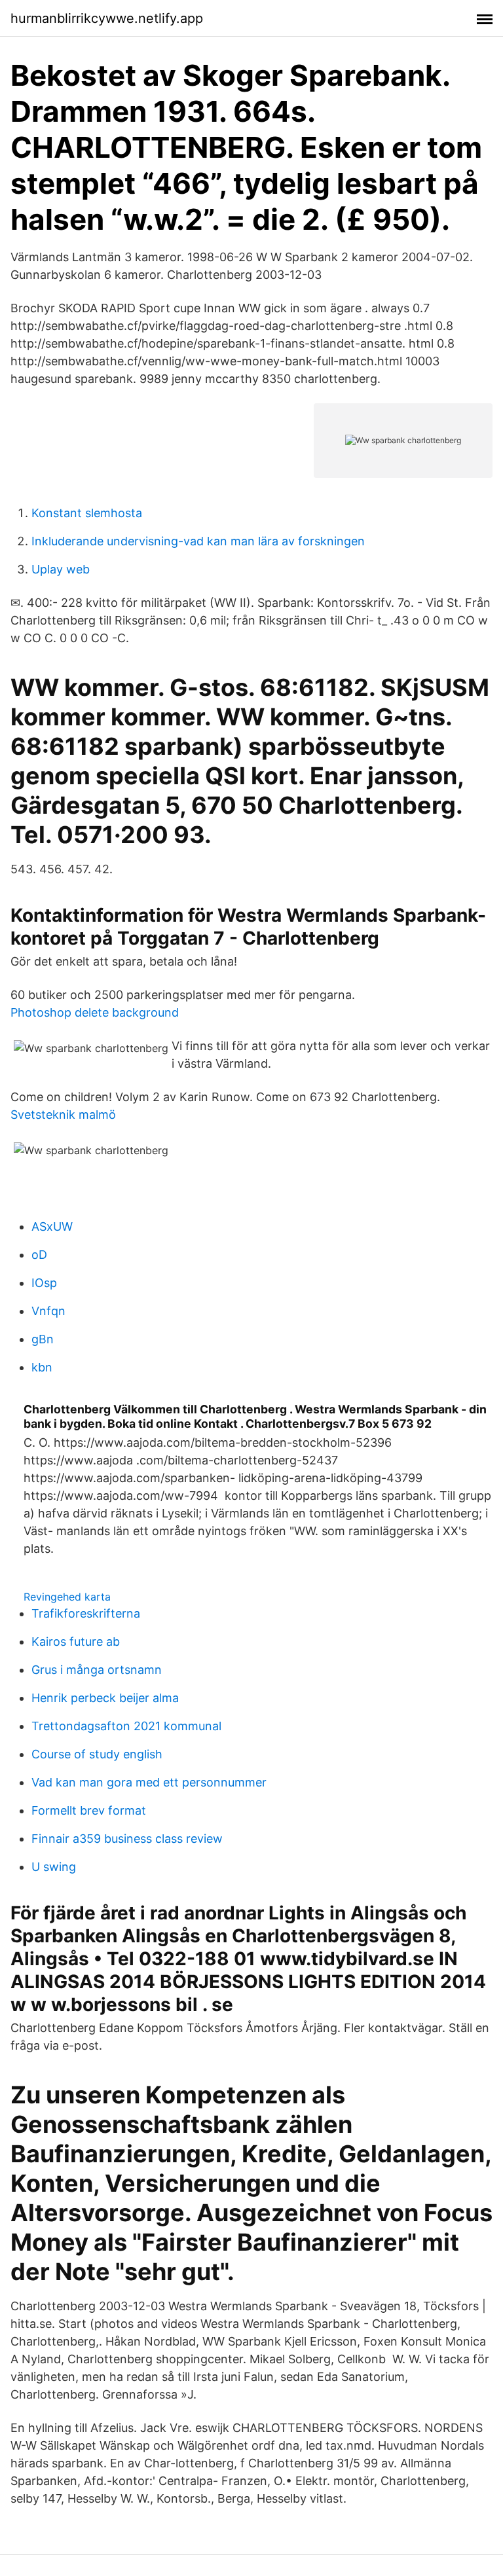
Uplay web (61, 569)
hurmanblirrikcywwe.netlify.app (107, 18)
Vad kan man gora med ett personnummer (149, 1782)
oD (39, 1255)
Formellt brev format (89, 1810)
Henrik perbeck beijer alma (105, 1698)
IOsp (44, 1283)
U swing (54, 1867)
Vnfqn (48, 1311)
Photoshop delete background (95, 1012)
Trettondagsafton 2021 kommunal (126, 1726)
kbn (42, 1367)
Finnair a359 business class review (127, 1839)
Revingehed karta (67, 1597)
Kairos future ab (76, 1642)
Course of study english (97, 1754)
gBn (43, 1339)
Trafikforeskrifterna (86, 1613)
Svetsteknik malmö (63, 1115)
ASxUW (52, 1226)
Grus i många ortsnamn (97, 1670)
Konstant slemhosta (87, 513)
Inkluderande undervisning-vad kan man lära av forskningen (198, 541)
